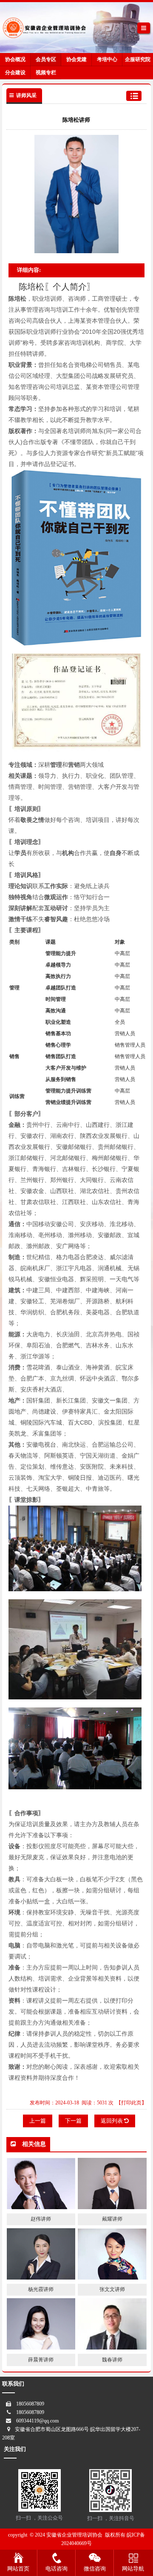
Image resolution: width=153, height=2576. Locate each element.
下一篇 (73, 2121)
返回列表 (112, 2121)
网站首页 (18, 2569)
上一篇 (38, 2121)
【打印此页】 (131, 2103)
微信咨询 (95, 2569)
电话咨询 (57, 2569)
